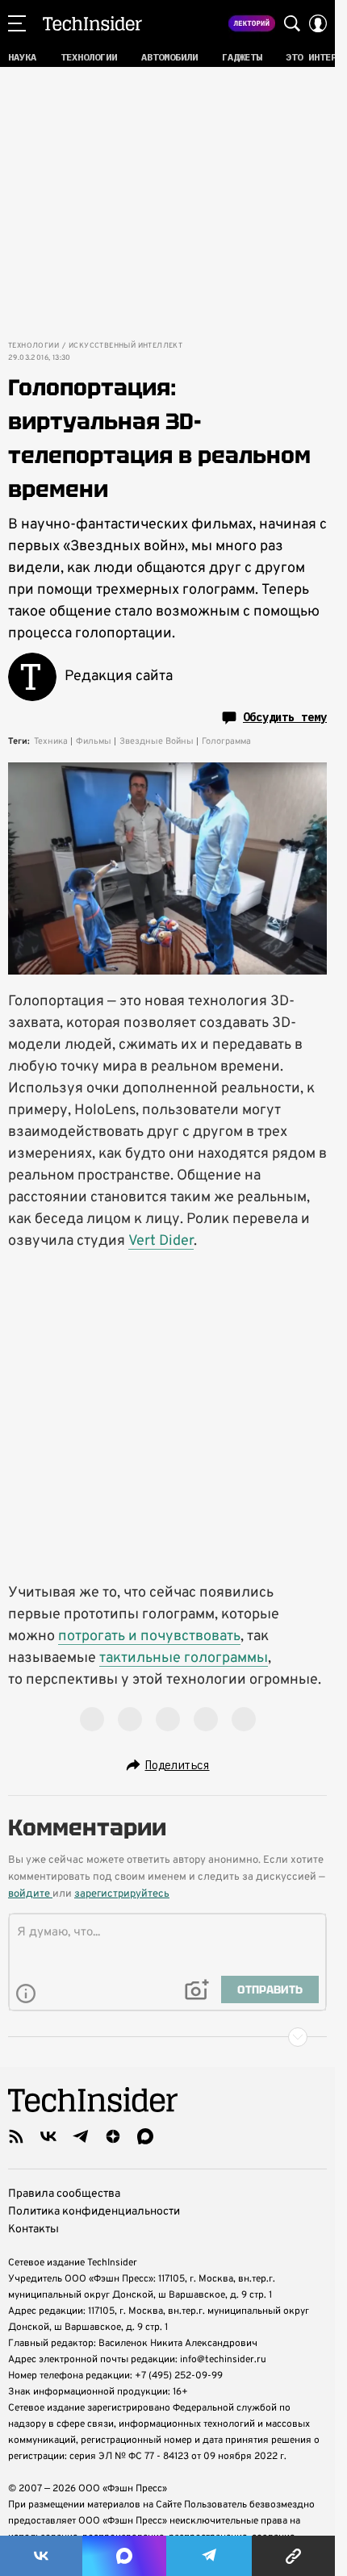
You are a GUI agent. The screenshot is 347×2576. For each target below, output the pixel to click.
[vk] (48, 2136)
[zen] (113, 2136)
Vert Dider (161, 1241)
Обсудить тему (285, 717)
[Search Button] (292, 23)
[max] (145, 2136)
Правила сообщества (64, 2194)
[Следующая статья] (167, 2037)
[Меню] (17, 23)
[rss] (16, 2136)
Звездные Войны (157, 741)
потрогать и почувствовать (149, 1637)
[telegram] (81, 2136)
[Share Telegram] (209, 2556)
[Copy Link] (293, 2556)
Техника (51, 741)
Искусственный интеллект (125, 346)
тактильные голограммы (184, 1658)
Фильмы (94, 741)
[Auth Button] (318, 23)
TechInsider (92, 23)
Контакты (33, 2229)
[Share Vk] (41, 2556)
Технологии (33, 346)
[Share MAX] (124, 2556)
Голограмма (226, 741)
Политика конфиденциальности (94, 2212)
